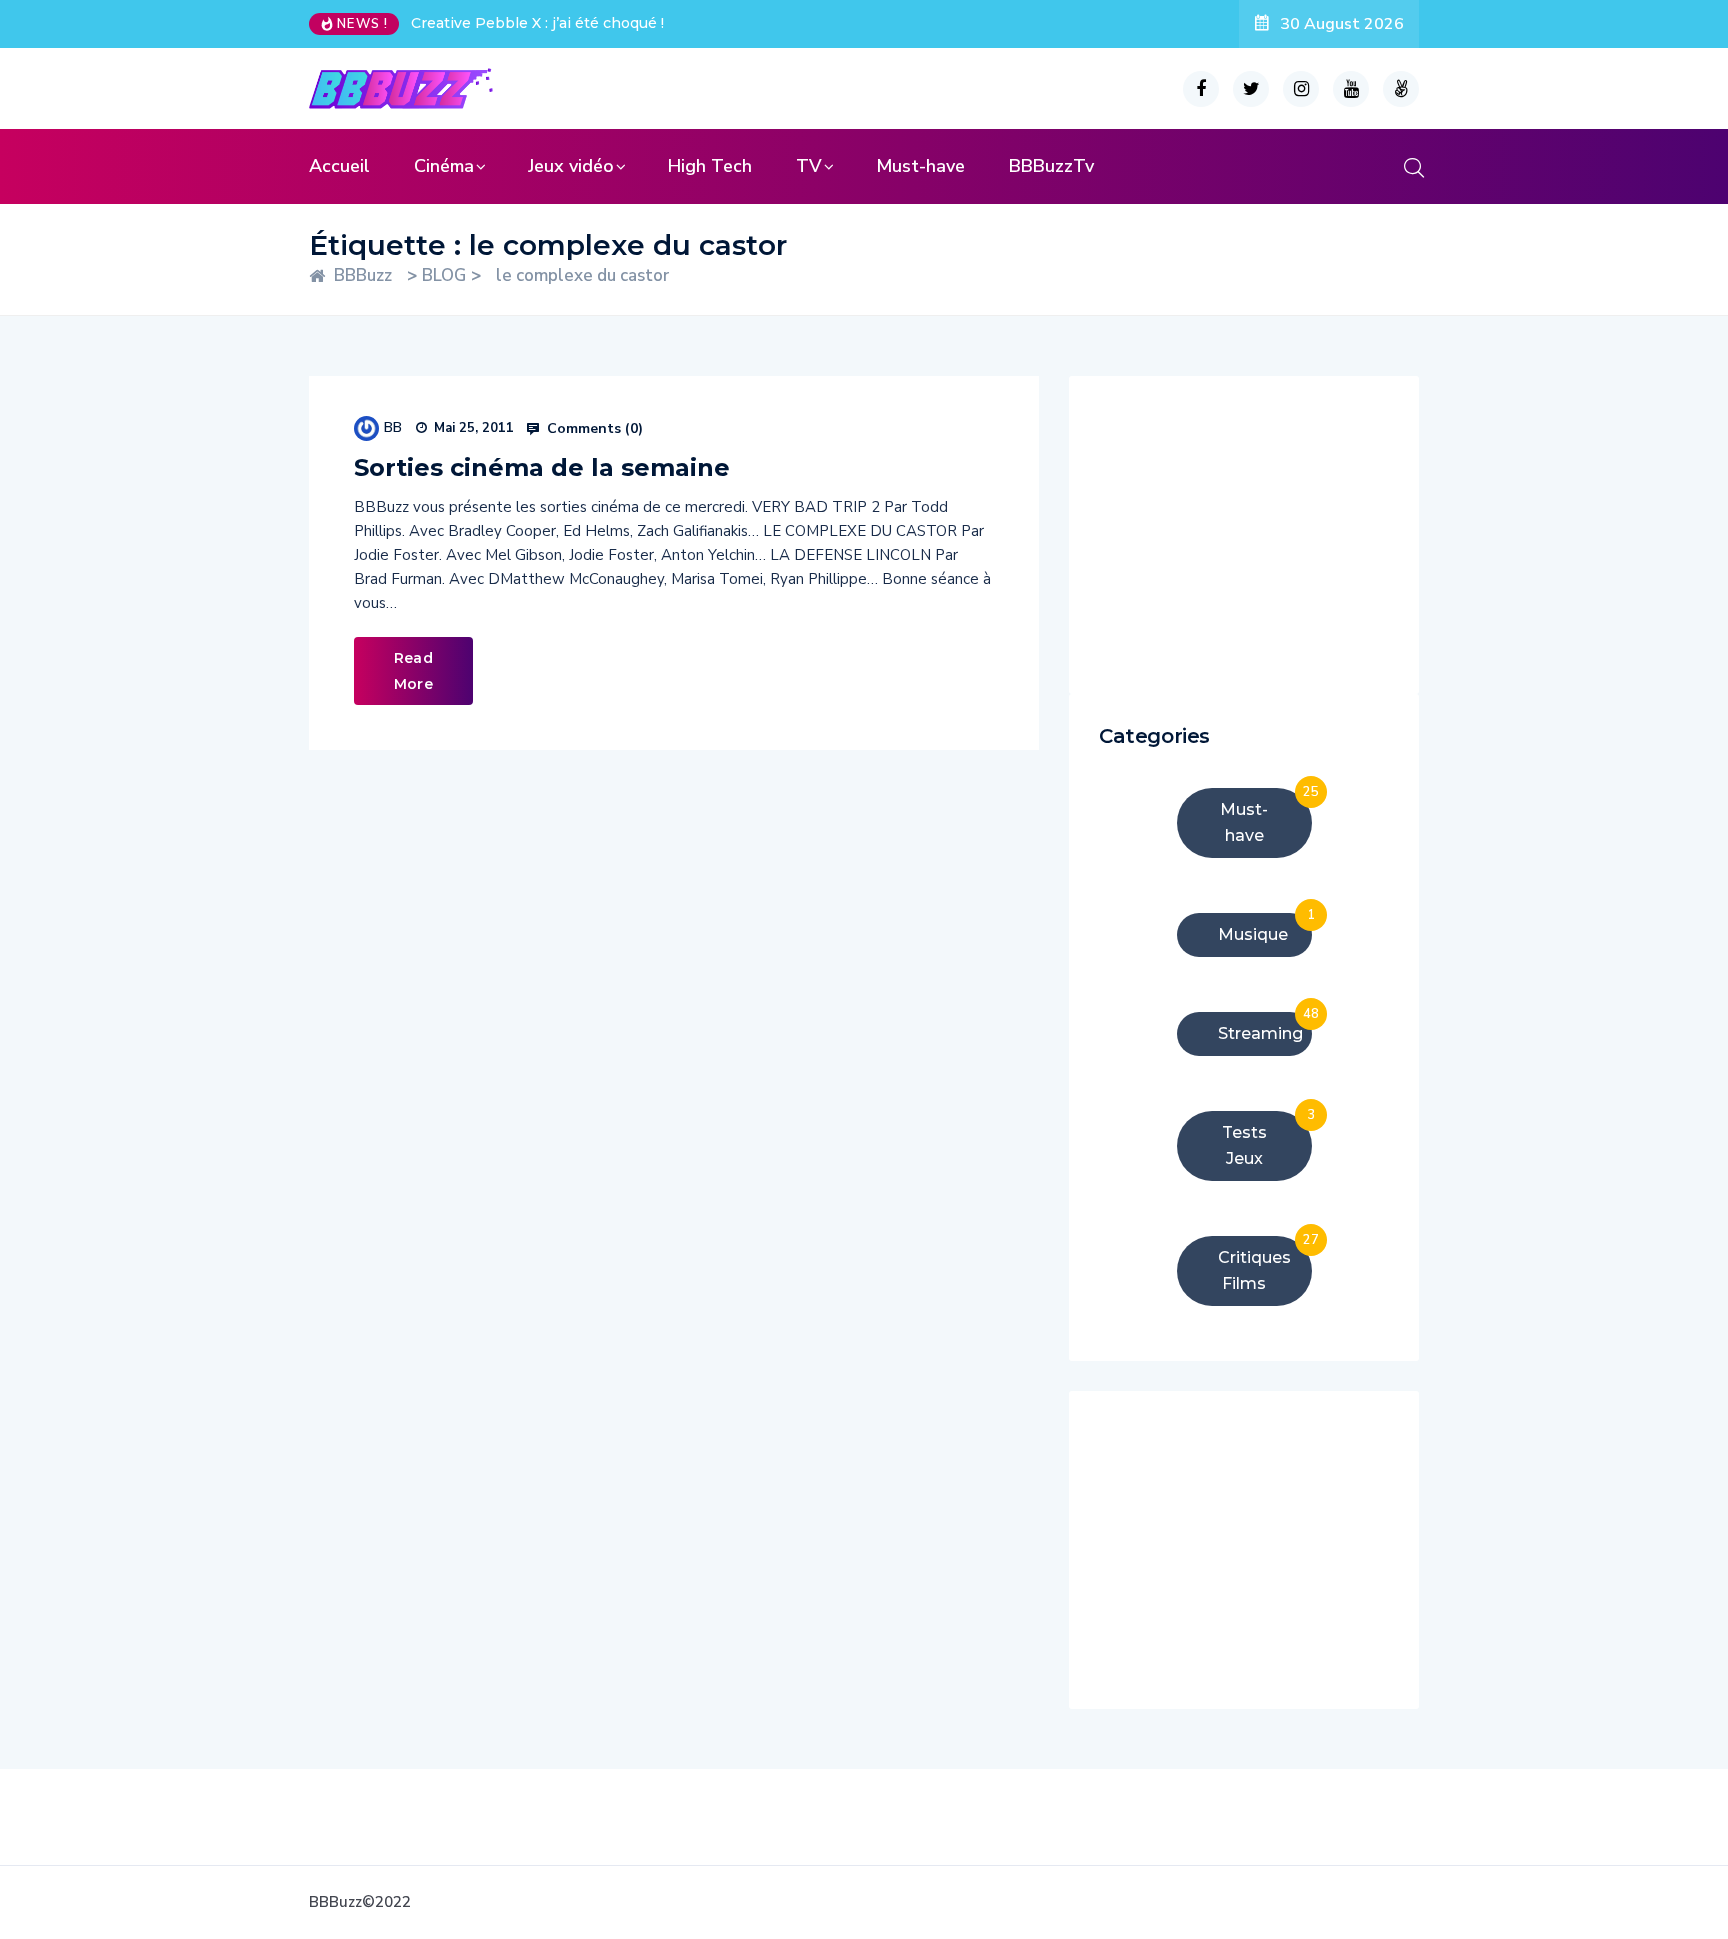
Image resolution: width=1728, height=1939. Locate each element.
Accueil (339, 166)
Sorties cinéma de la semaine (542, 467)
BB (393, 427)
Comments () (593, 429)
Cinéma (444, 166)
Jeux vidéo (571, 166)
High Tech (710, 166)
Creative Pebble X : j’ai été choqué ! (537, 23)
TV (809, 166)
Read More (413, 671)
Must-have (920, 166)
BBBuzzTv (1051, 166)
